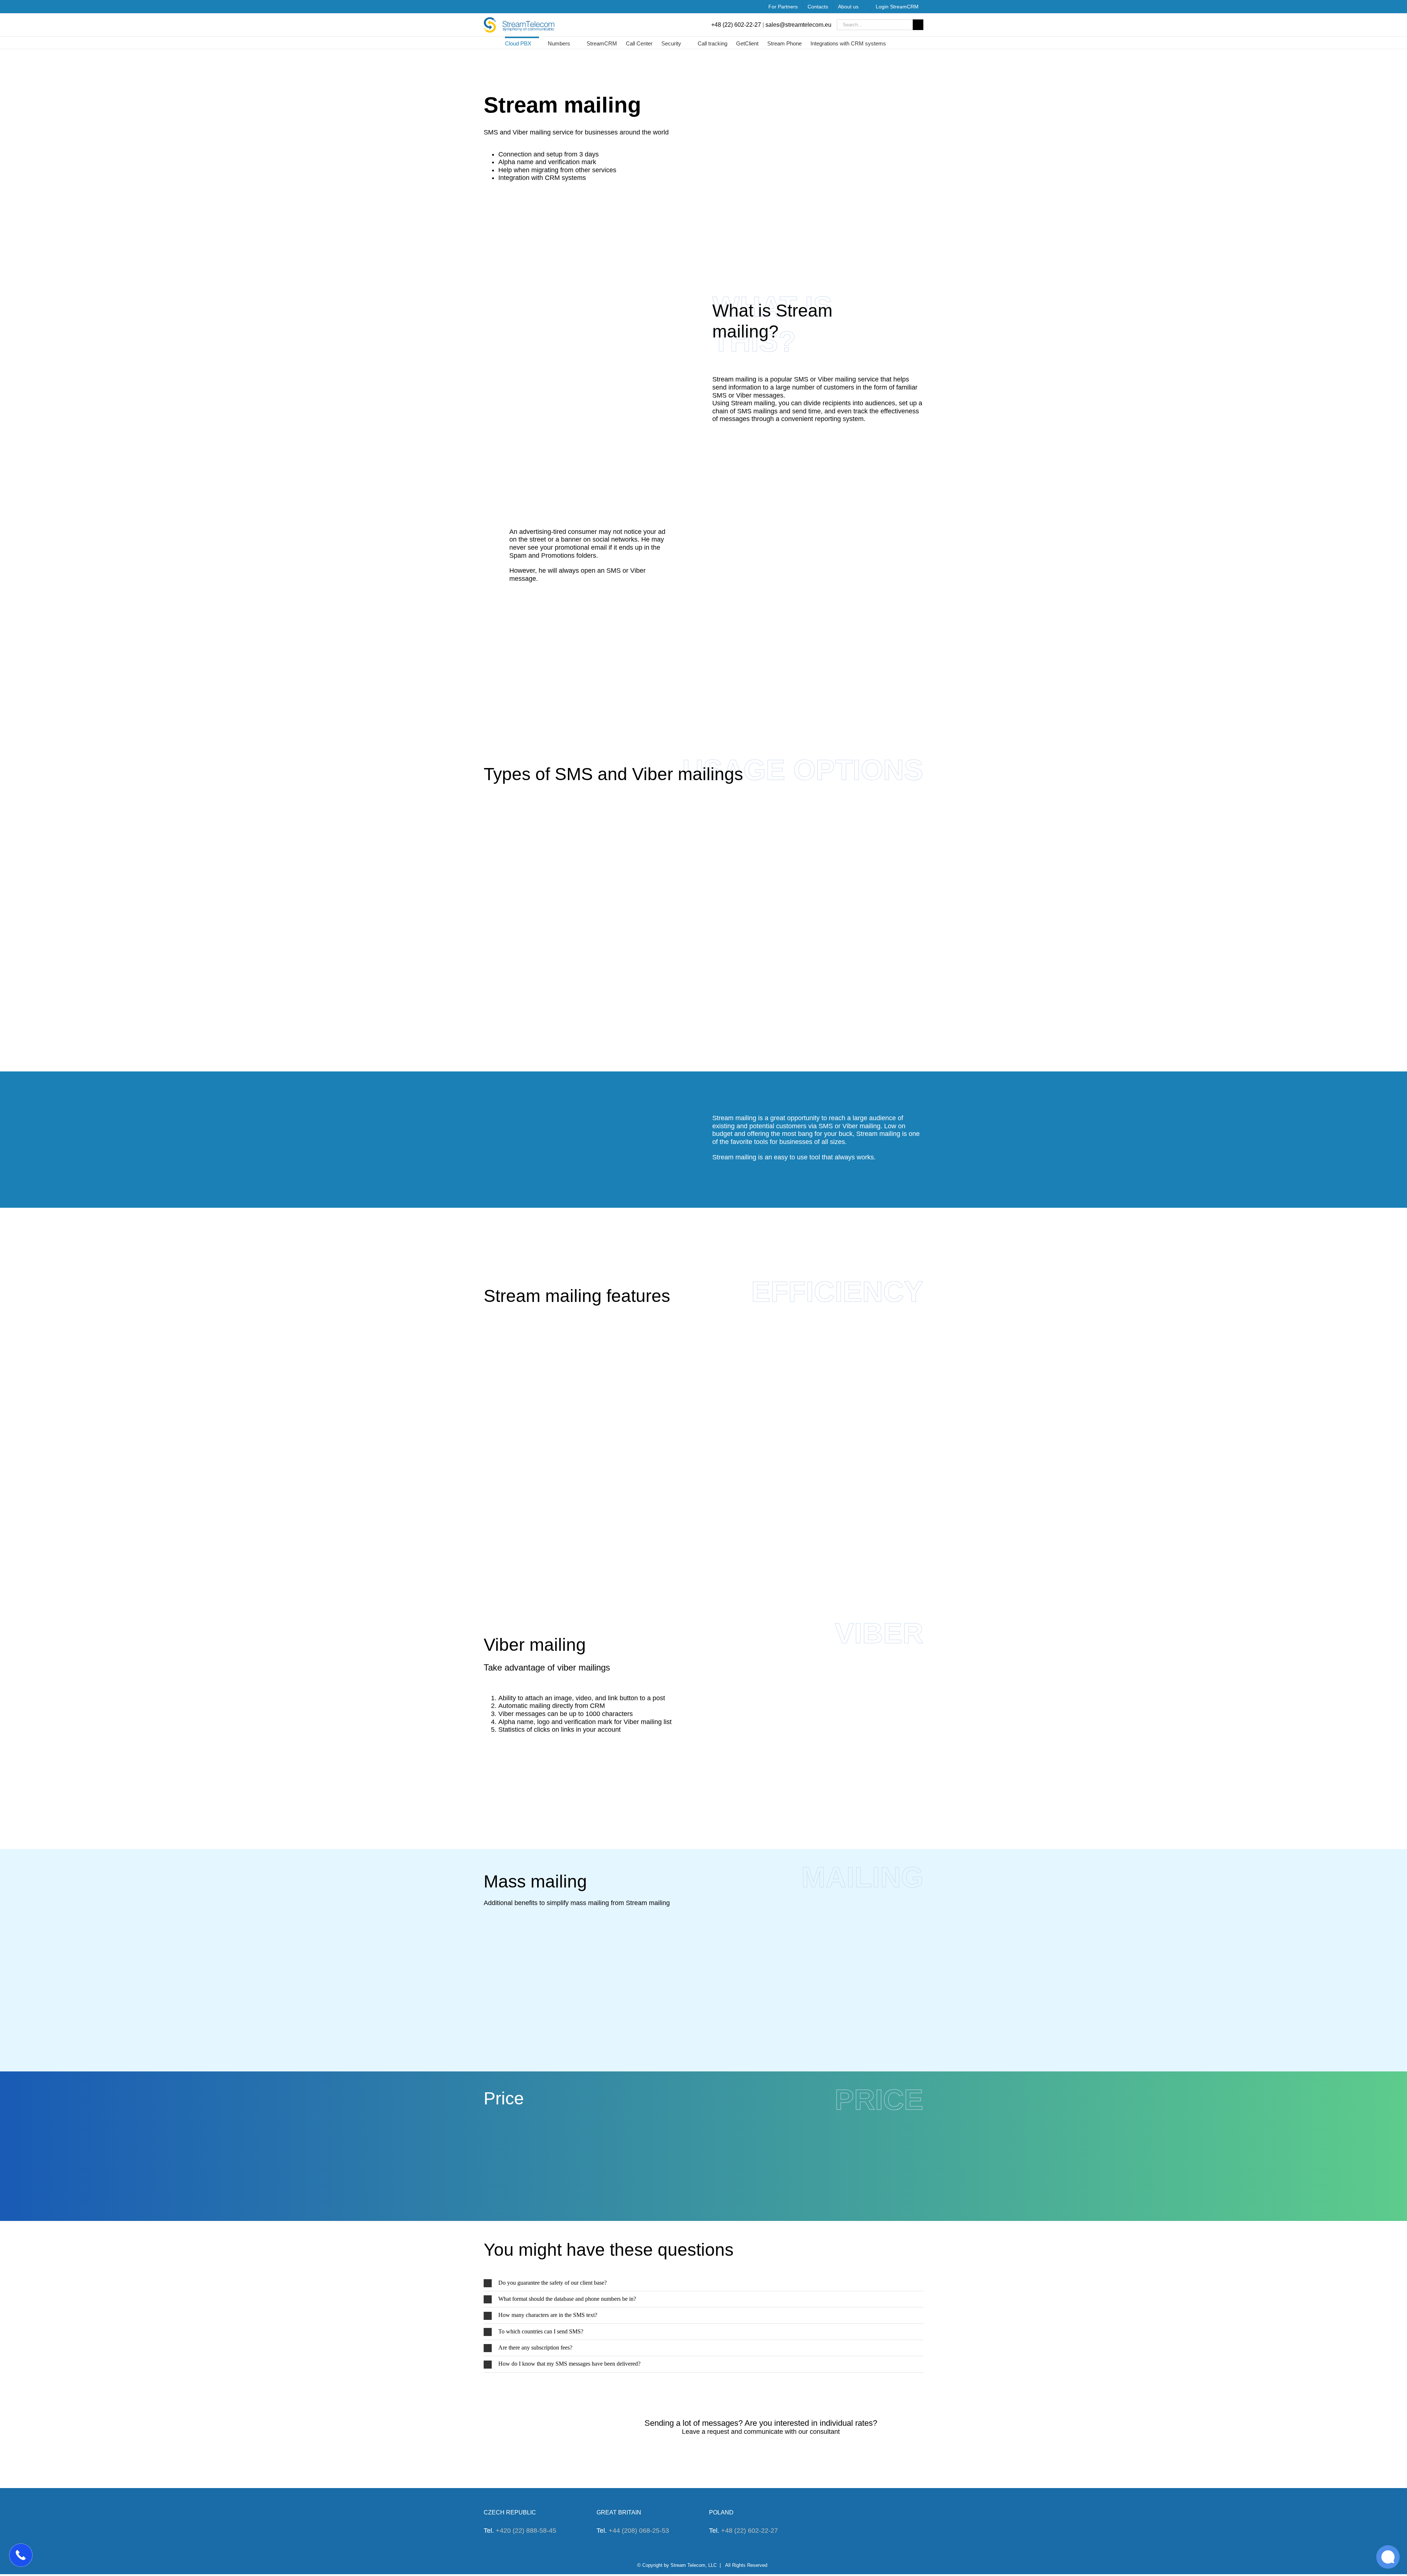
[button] (703, 2283)
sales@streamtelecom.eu (798, 25)
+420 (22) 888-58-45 (526, 2531)
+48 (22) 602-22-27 (736, 25)
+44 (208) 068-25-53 (639, 2531)
